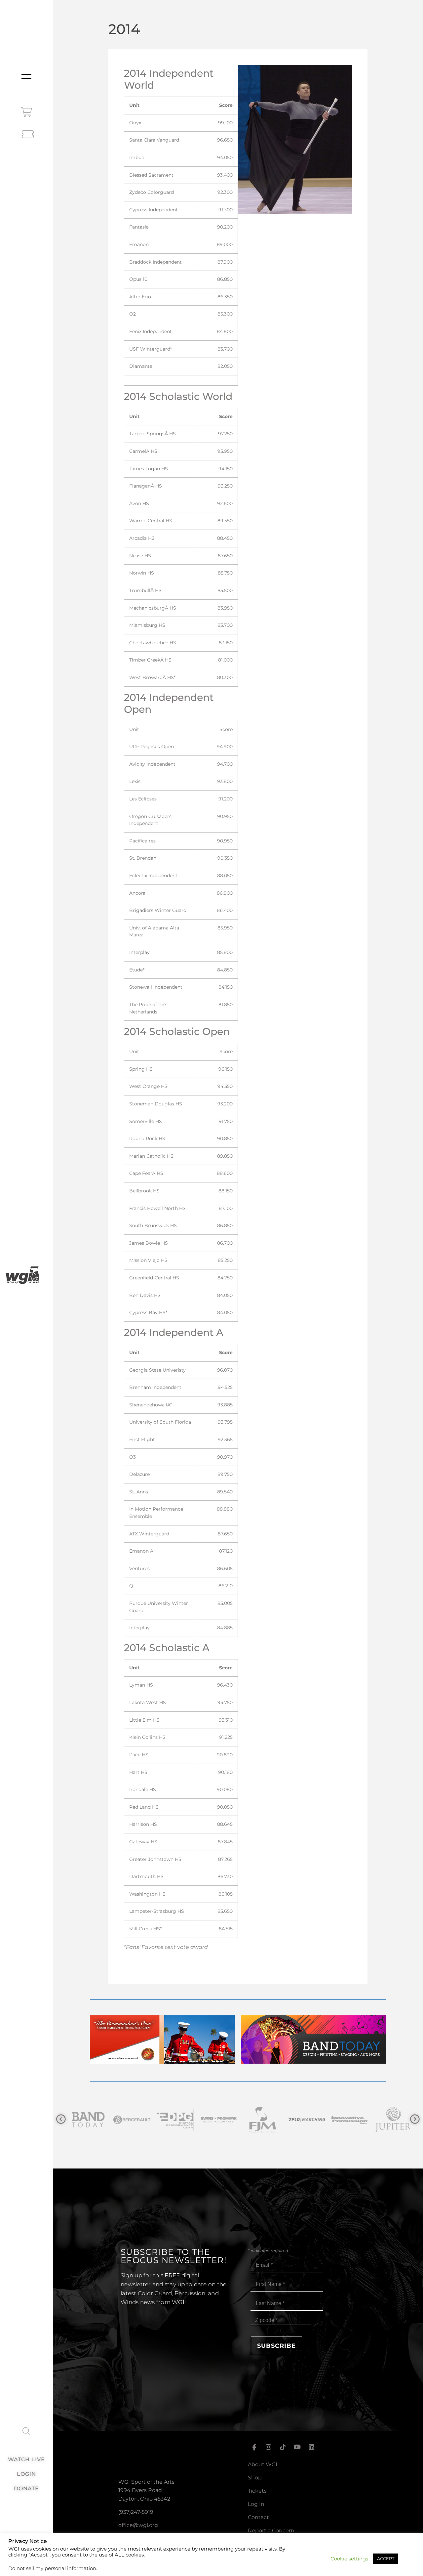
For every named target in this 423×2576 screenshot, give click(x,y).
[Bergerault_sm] (85, 2120)
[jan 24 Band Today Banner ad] (313, 2062)
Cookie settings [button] (349, 2559)
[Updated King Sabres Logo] (390, 2120)
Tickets (257, 2491)
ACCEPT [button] (386, 2558)
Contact (258, 2517)
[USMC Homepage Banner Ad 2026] (162, 2062)
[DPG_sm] (128, 2120)
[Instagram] (268, 2447)
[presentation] (61, 2119)
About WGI (263, 2464)
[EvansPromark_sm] (172, 2120)
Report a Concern (271, 2531)
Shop (255, 2478)
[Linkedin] (312, 2447)
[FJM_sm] (215, 2120)
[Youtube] (297, 2447)
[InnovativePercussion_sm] (303, 2120)
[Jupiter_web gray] (346, 2120)
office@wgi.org (138, 2525)
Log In (256, 2504)
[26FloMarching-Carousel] (259, 2120)
